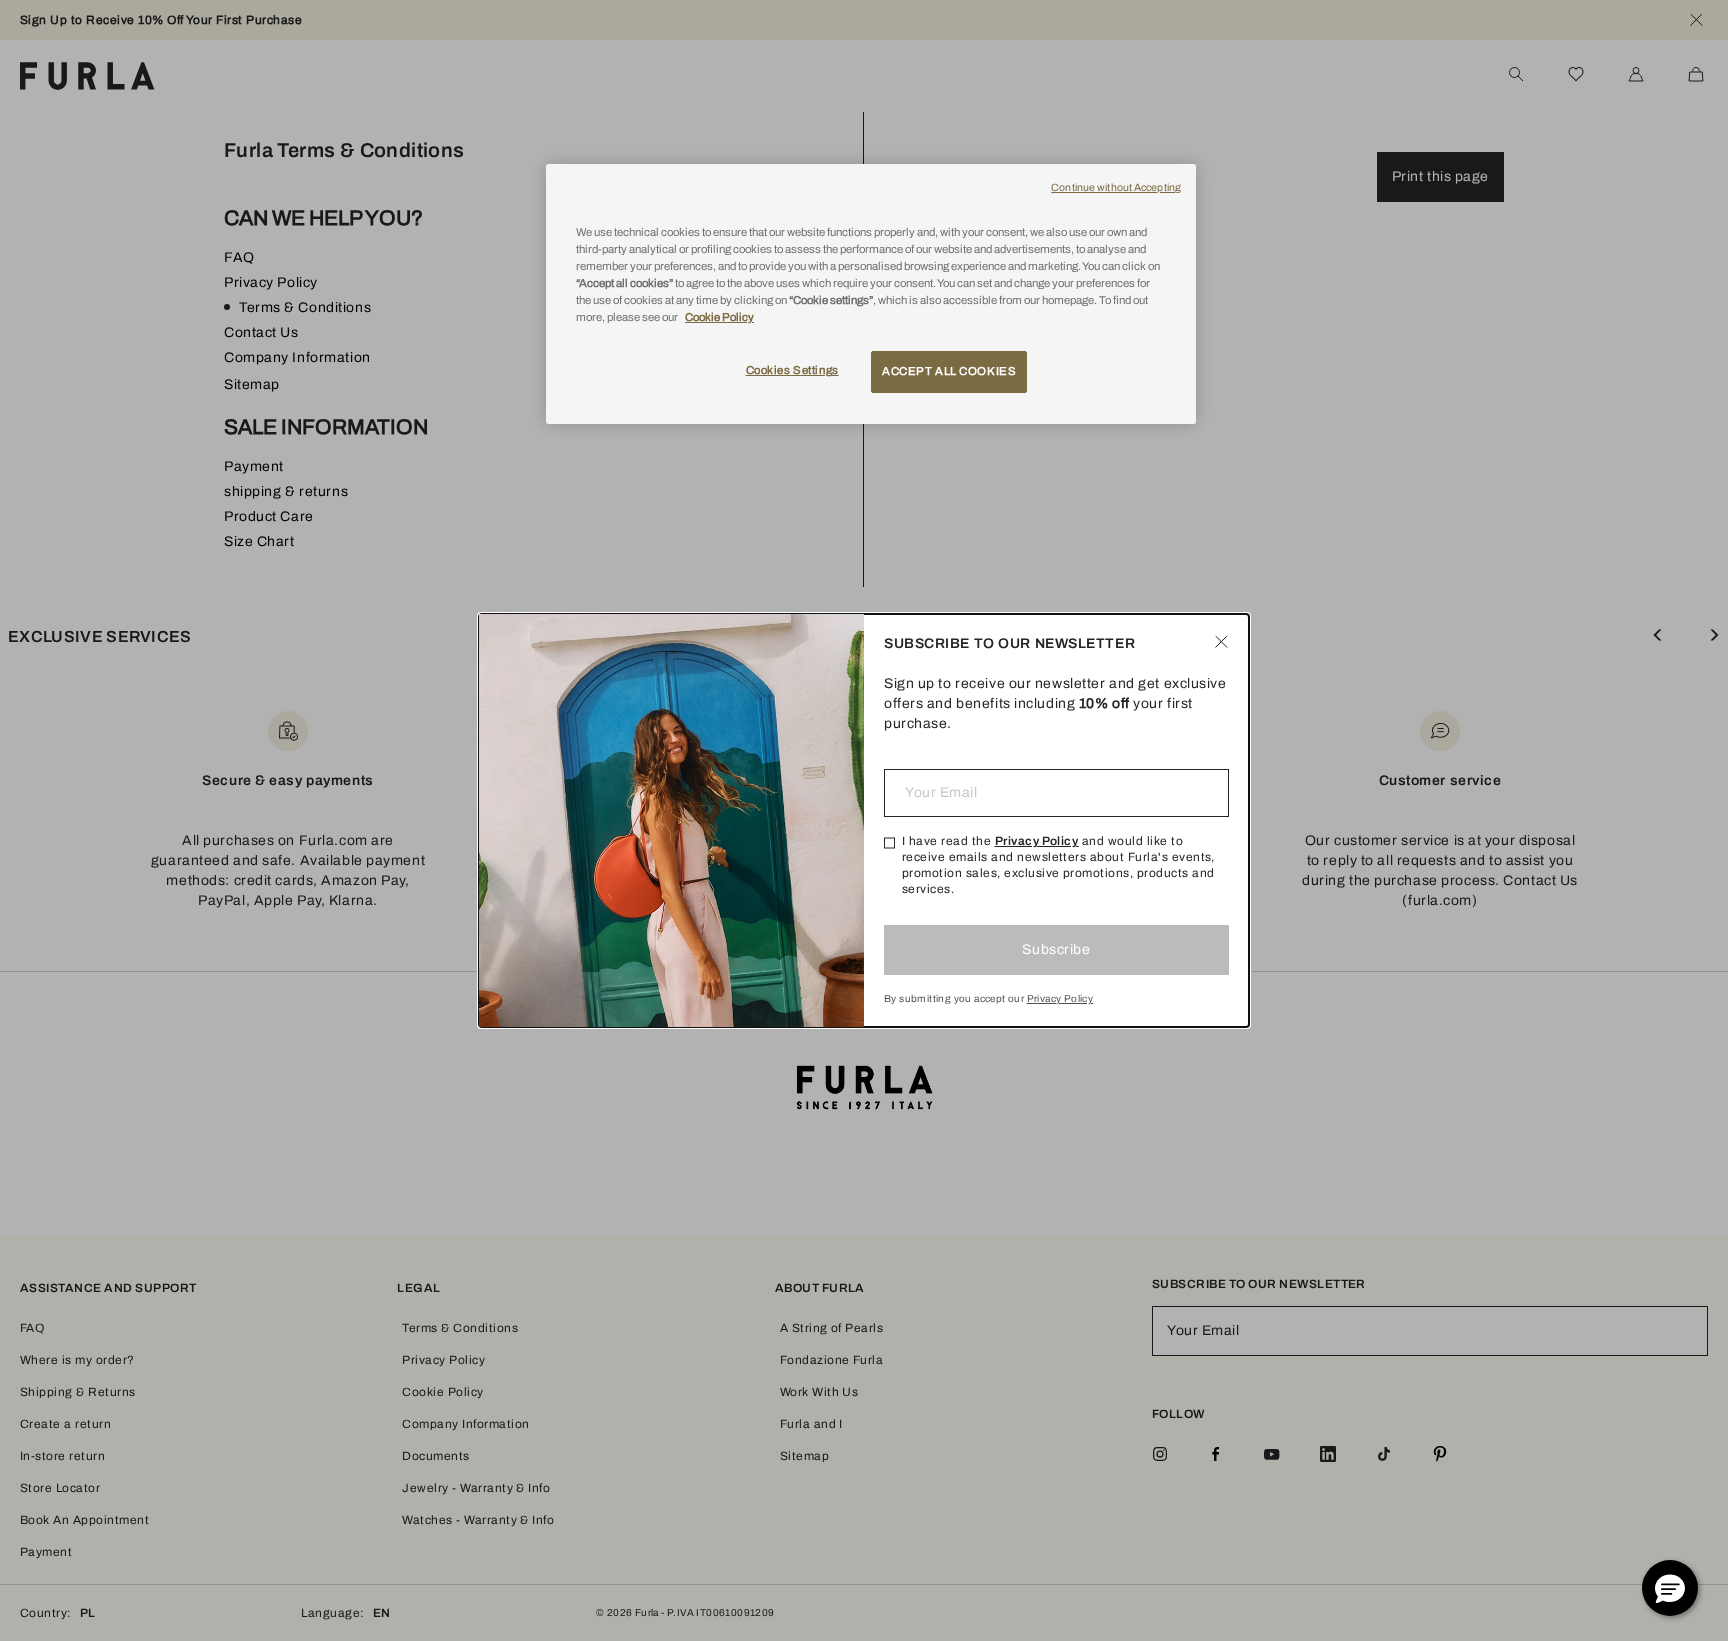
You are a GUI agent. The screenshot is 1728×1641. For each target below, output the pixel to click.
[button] (1670, 1588)
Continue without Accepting (1116, 187)
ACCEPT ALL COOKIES (949, 371)
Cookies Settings (792, 370)
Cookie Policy (719, 317)
